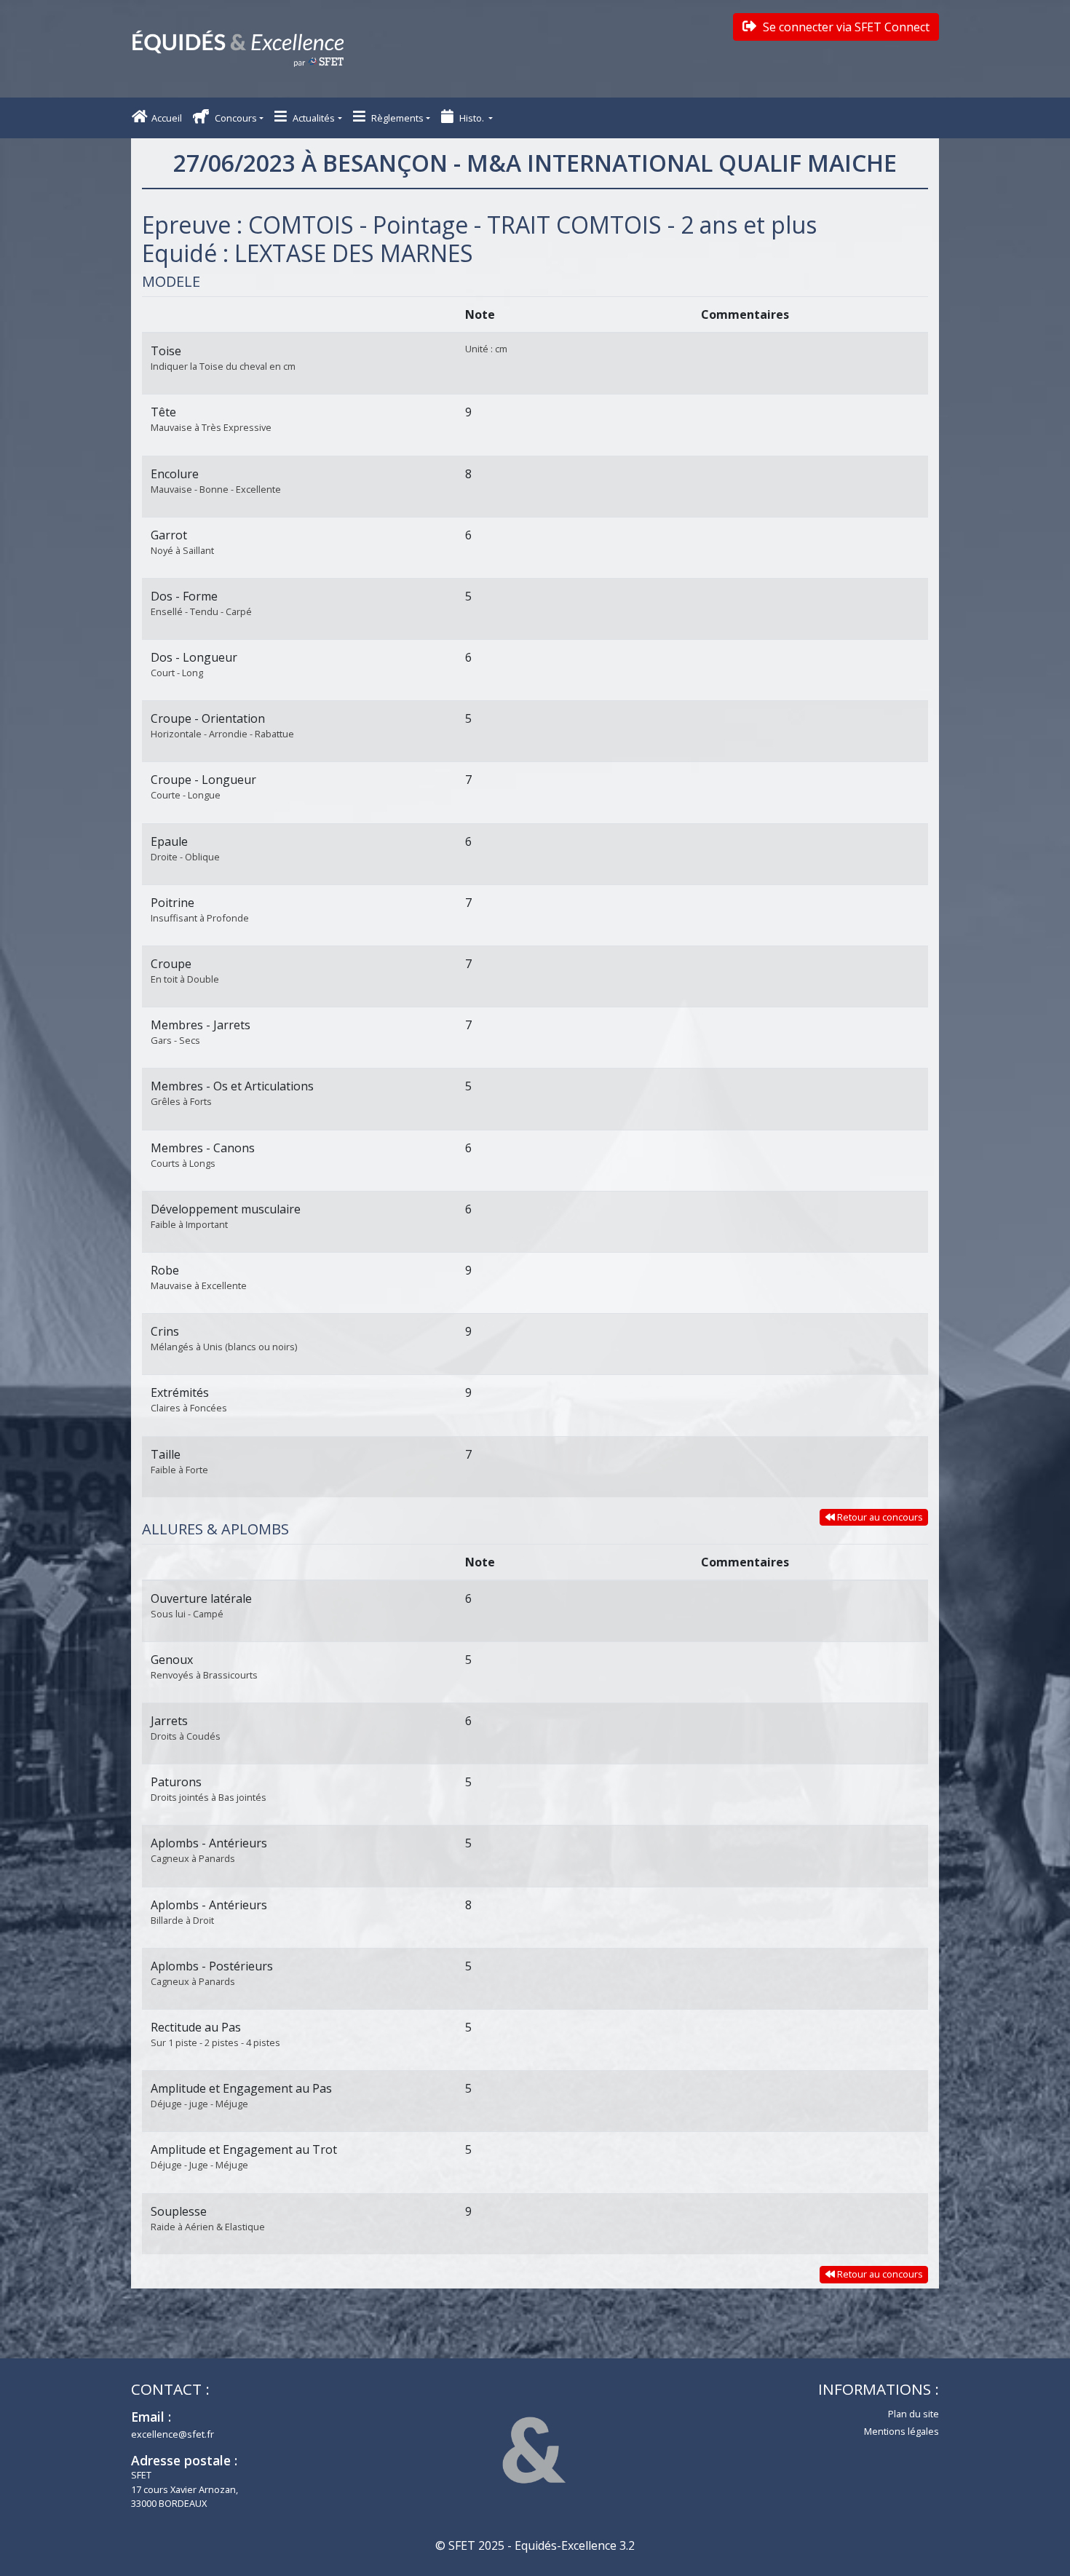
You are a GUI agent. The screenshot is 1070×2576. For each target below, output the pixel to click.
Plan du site (914, 2414)
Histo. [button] (472, 118)
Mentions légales (901, 2431)
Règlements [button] (396, 118)
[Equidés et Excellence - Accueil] (238, 49)
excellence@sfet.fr (173, 2434)
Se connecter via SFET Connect (845, 27)
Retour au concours (879, 1517)
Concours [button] (235, 118)
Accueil (167, 118)
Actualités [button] (313, 118)
